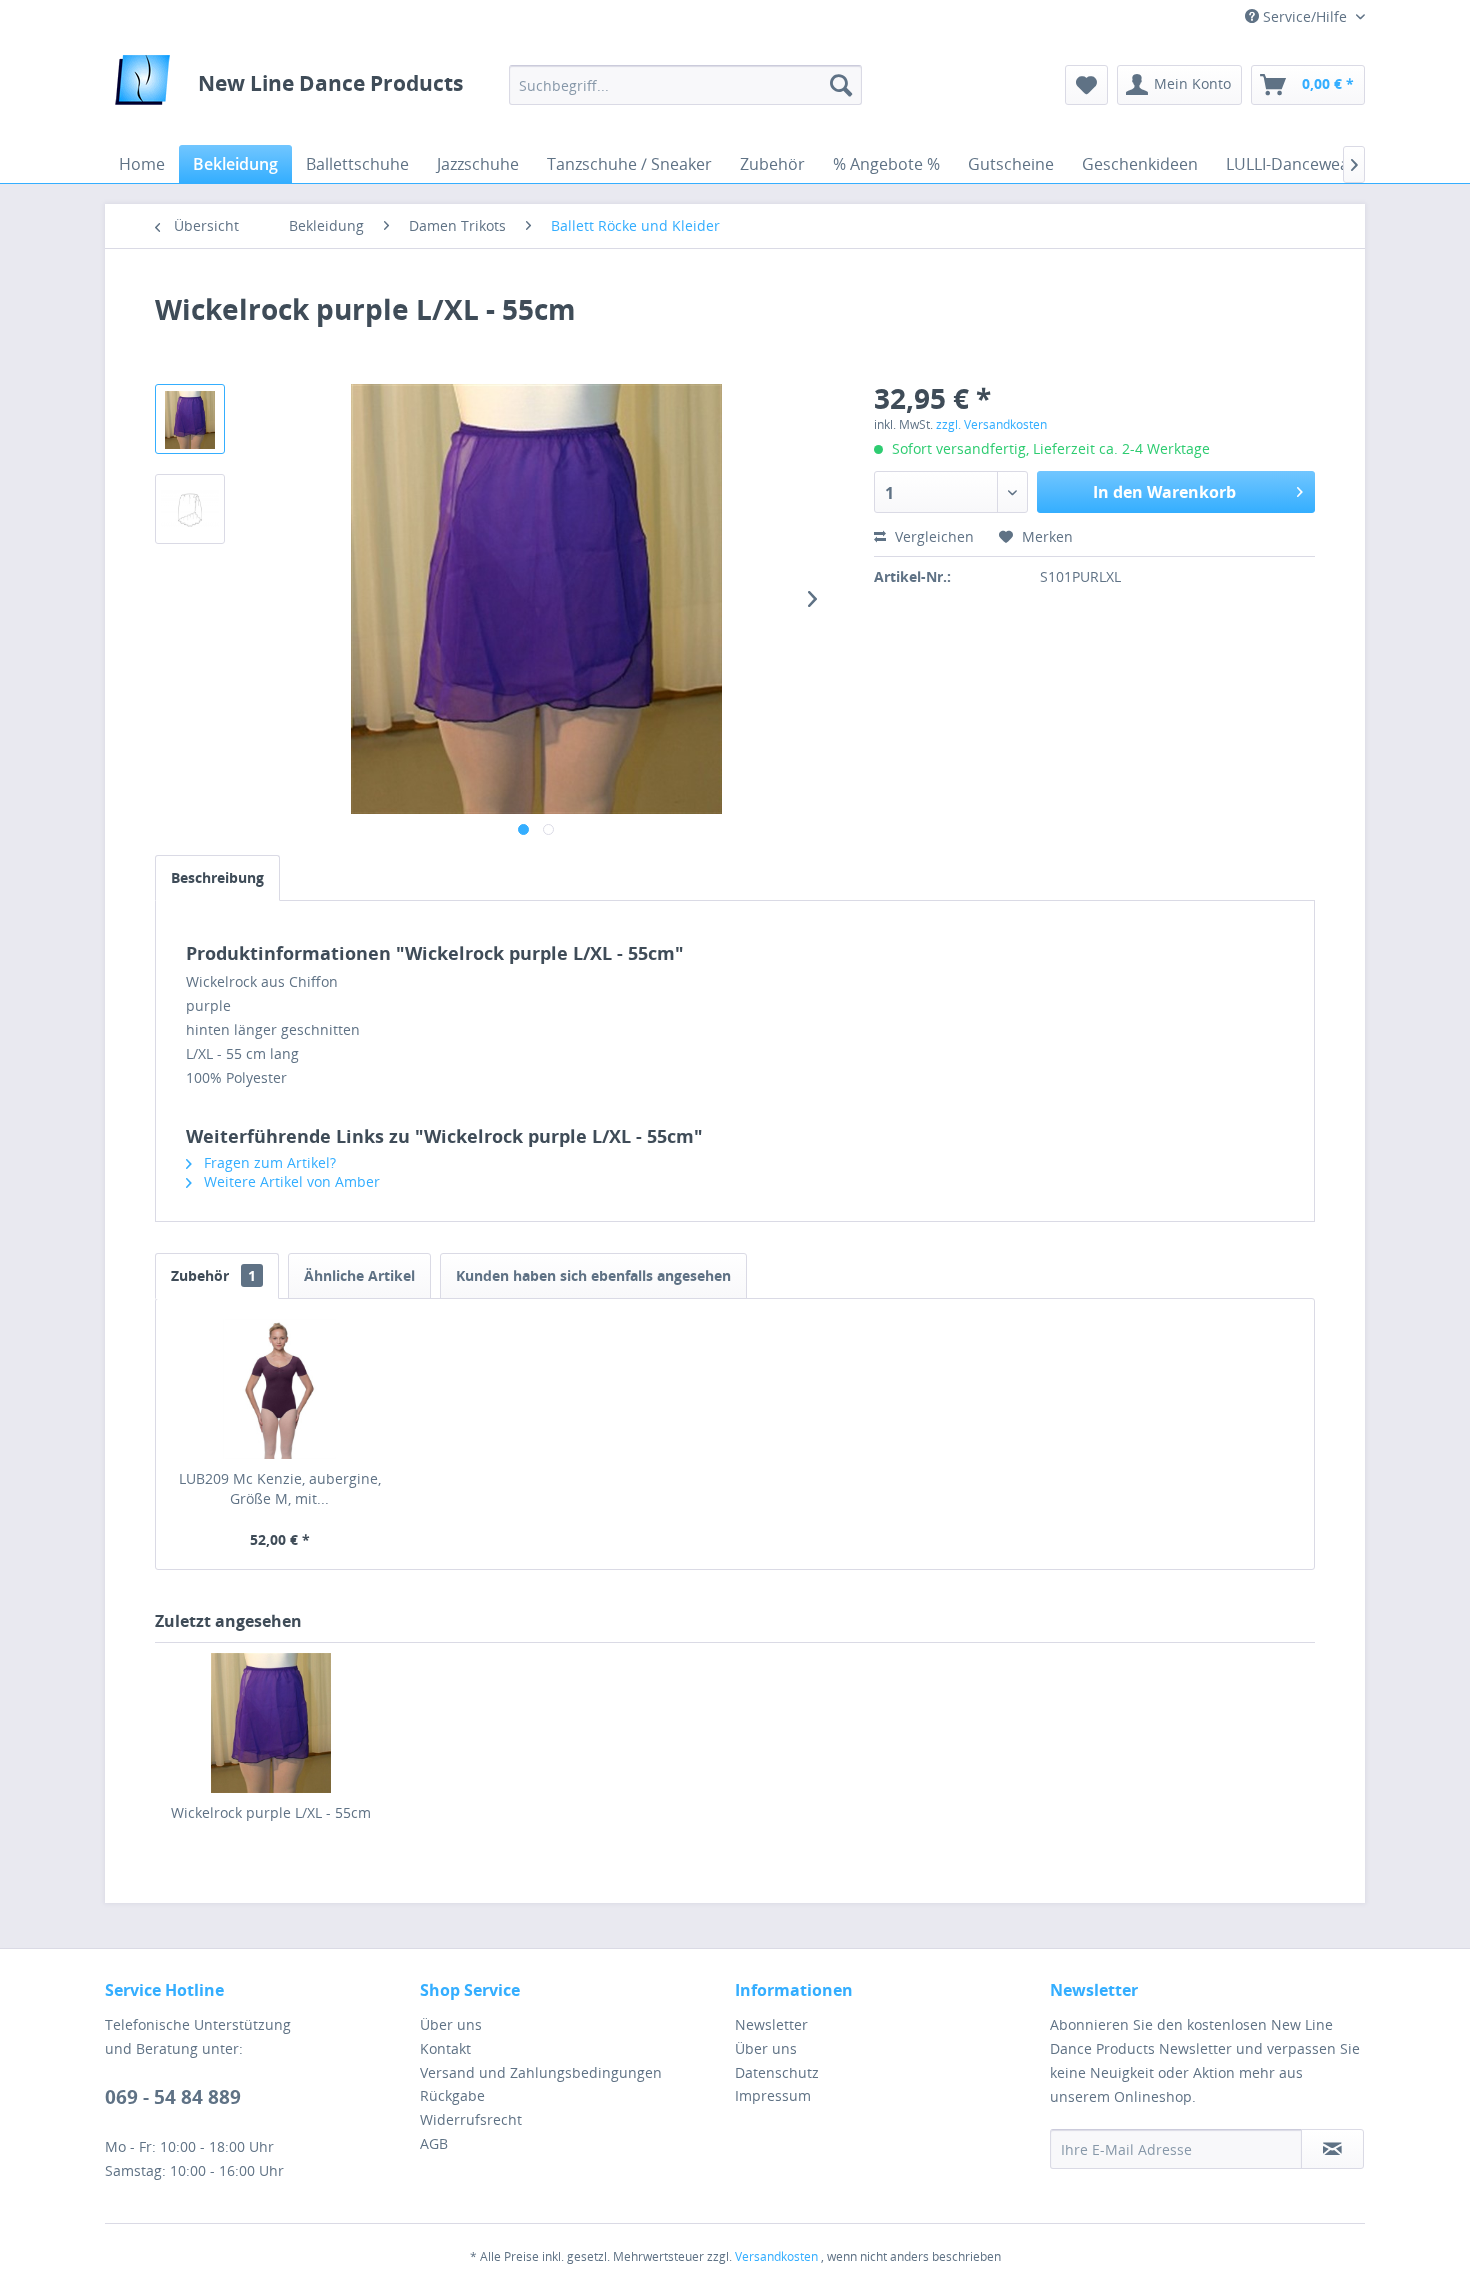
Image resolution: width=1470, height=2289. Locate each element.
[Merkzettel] (1086, 85)
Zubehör (213, 1275)
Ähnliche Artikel (359, 1275)
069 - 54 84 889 (173, 2097)
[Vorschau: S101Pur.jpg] (190, 419)
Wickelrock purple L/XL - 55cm (271, 1812)
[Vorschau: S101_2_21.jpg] (190, 509)
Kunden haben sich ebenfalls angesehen (593, 1275)
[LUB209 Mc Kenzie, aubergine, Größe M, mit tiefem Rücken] (280, 1389)
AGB (434, 2143)
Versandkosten (776, 2256)
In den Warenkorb (1164, 492)
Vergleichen (932, 536)
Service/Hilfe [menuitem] (1305, 16)
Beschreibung (217, 877)
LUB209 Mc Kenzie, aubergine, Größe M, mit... (280, 1488)
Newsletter (771, 2024)
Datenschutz (777, 2072)
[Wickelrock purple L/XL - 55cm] (271, 1723)
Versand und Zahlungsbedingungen (541, 2072)
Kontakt (445, 2048)
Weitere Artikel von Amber (290, 1181)
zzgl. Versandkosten (991, 424)
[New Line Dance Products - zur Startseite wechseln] (142, 85)
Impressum (773, 2095)
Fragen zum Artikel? (268, 1162)
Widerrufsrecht (471, 2119)
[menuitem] (685, 85)
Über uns (451, 2024)
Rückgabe (452, 2095)
